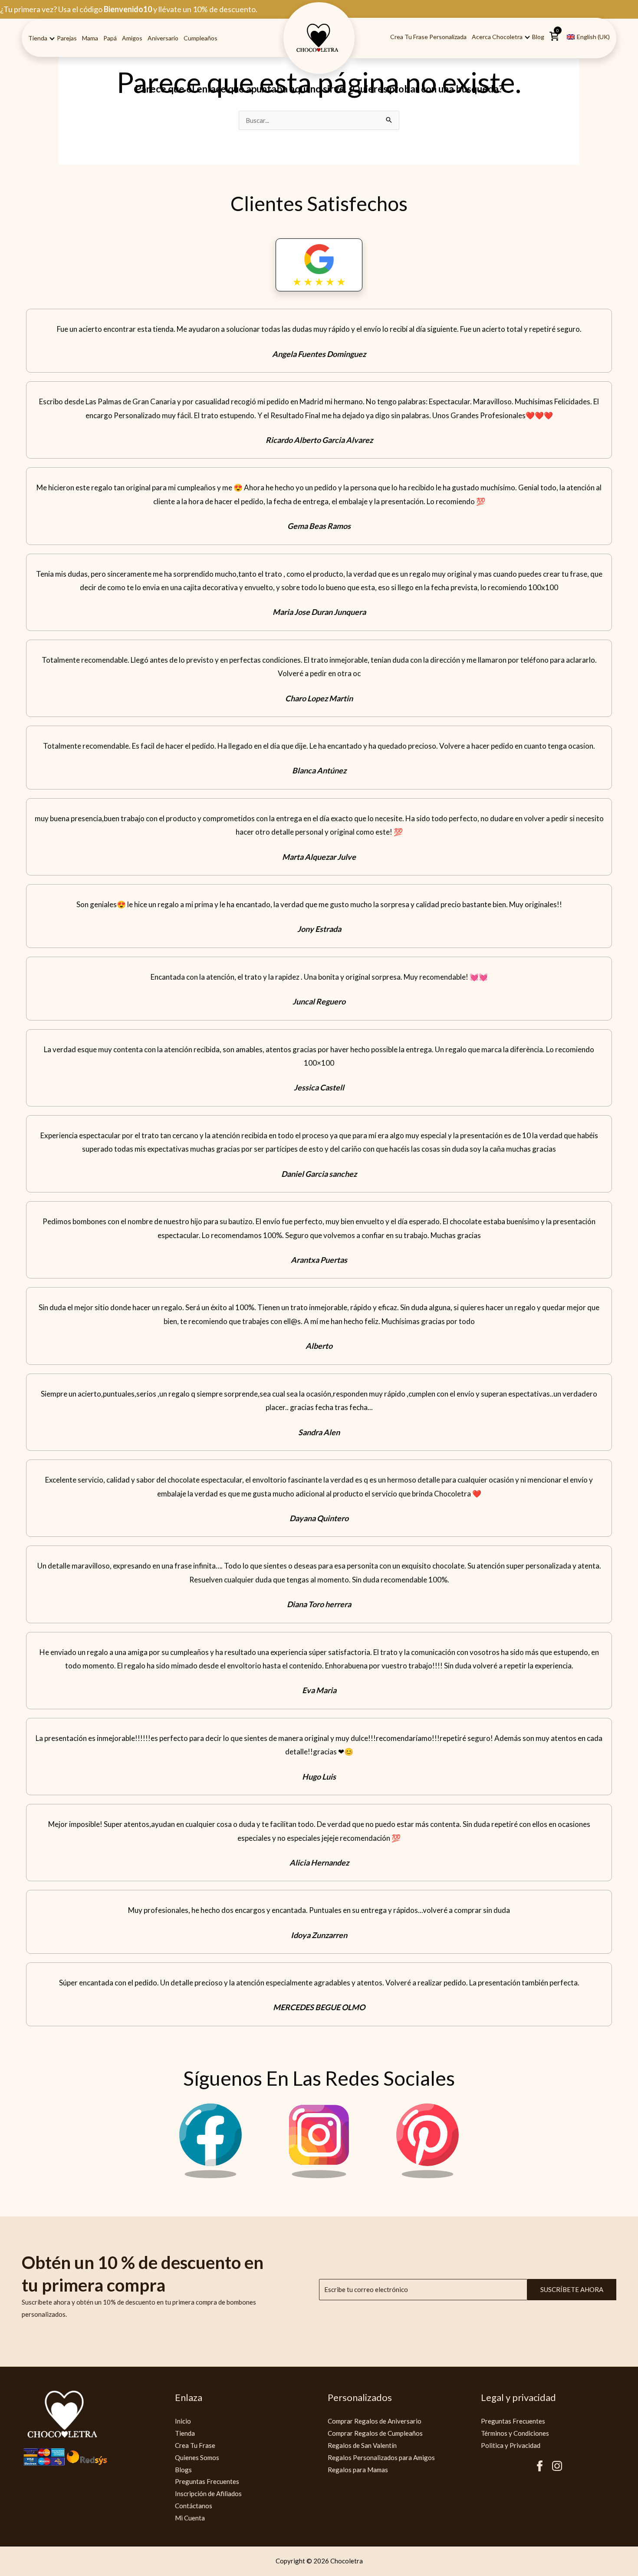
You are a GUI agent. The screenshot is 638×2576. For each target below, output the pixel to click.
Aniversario (163, 38)
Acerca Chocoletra (497, 37)
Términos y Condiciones (515, 2433)
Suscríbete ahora (572, 2289)
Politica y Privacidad (511, 2445)
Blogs (183, 2470)
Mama (90, 38)
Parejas (67, 38)
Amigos (132, 38)
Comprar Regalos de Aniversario (375, 2421)
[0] (554, 39)
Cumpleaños (201, 38)
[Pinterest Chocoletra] (428, 2176)
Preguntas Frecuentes (207, 2481)
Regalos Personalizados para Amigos (381, 2457)
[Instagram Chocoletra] (319, 2176)
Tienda (38, 38)
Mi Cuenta (190, 2518)
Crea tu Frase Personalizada (428, 37)
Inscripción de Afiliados (208, 2493)
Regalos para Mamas (358, 2470)
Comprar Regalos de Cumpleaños (375, 2433)
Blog (538, 37)
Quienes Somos (197, 2457)
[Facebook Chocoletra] (210, 2176)
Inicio (183, 2421)
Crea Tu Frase (195, 2445)
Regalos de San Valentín (362, 2445)
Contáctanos (194, 2506)
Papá (110, 38)
